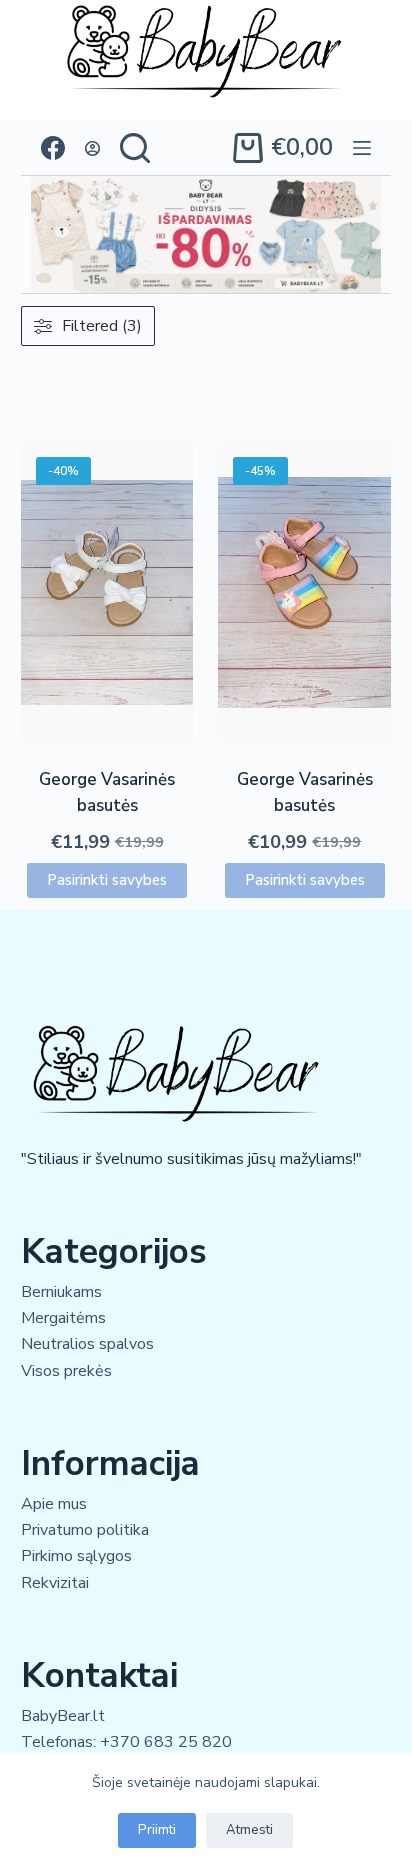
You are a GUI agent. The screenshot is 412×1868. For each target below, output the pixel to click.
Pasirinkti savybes (107, 880)
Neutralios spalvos (87, 1344)
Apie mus (54, 1504)
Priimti (157, 1830)
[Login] (92, 148)
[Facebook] (53, 148)
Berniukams (61, 1292)
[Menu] (362, 148)
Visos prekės (66, 1371)
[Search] (135, 148)
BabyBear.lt (63, 1716)
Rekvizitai (55, 1583)
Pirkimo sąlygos (76, 1556)
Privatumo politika (85, 1530)
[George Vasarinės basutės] (107, 592)
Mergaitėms (63, 1318)
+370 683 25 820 (166, 1742)
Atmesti (249, 1830)
